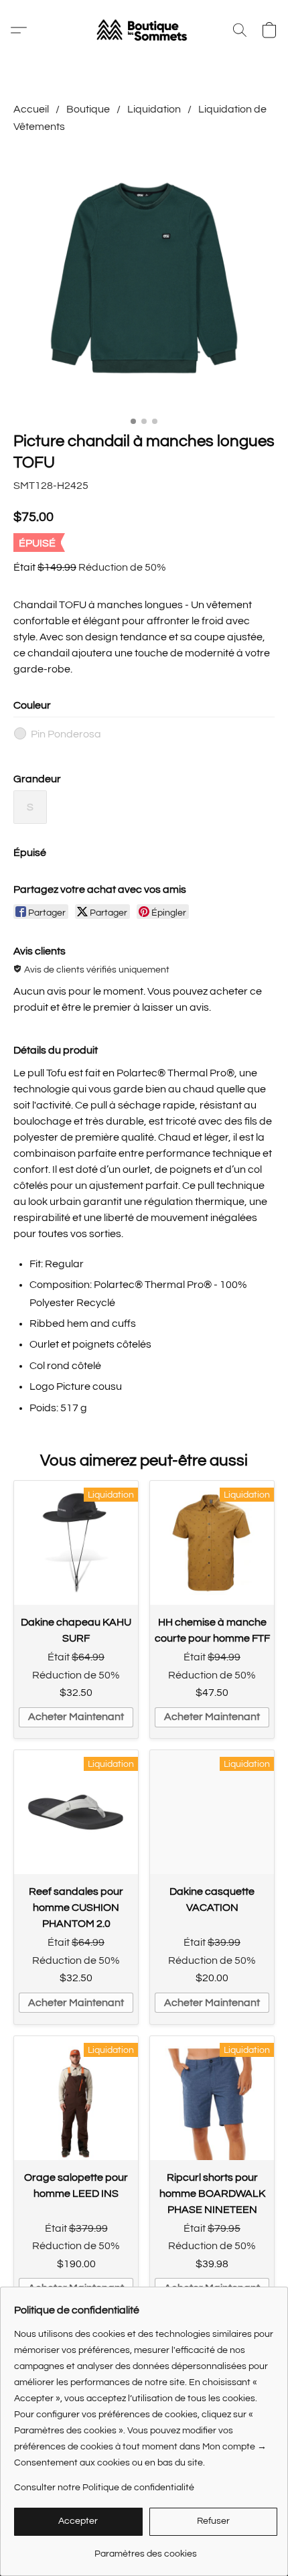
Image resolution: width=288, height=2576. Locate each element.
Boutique (88, 109)
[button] (144, 30)
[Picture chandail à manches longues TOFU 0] (144, 280)
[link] (146, 2549)
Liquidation (154, 109)
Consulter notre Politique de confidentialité (104, 2488)
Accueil (31, 109)
